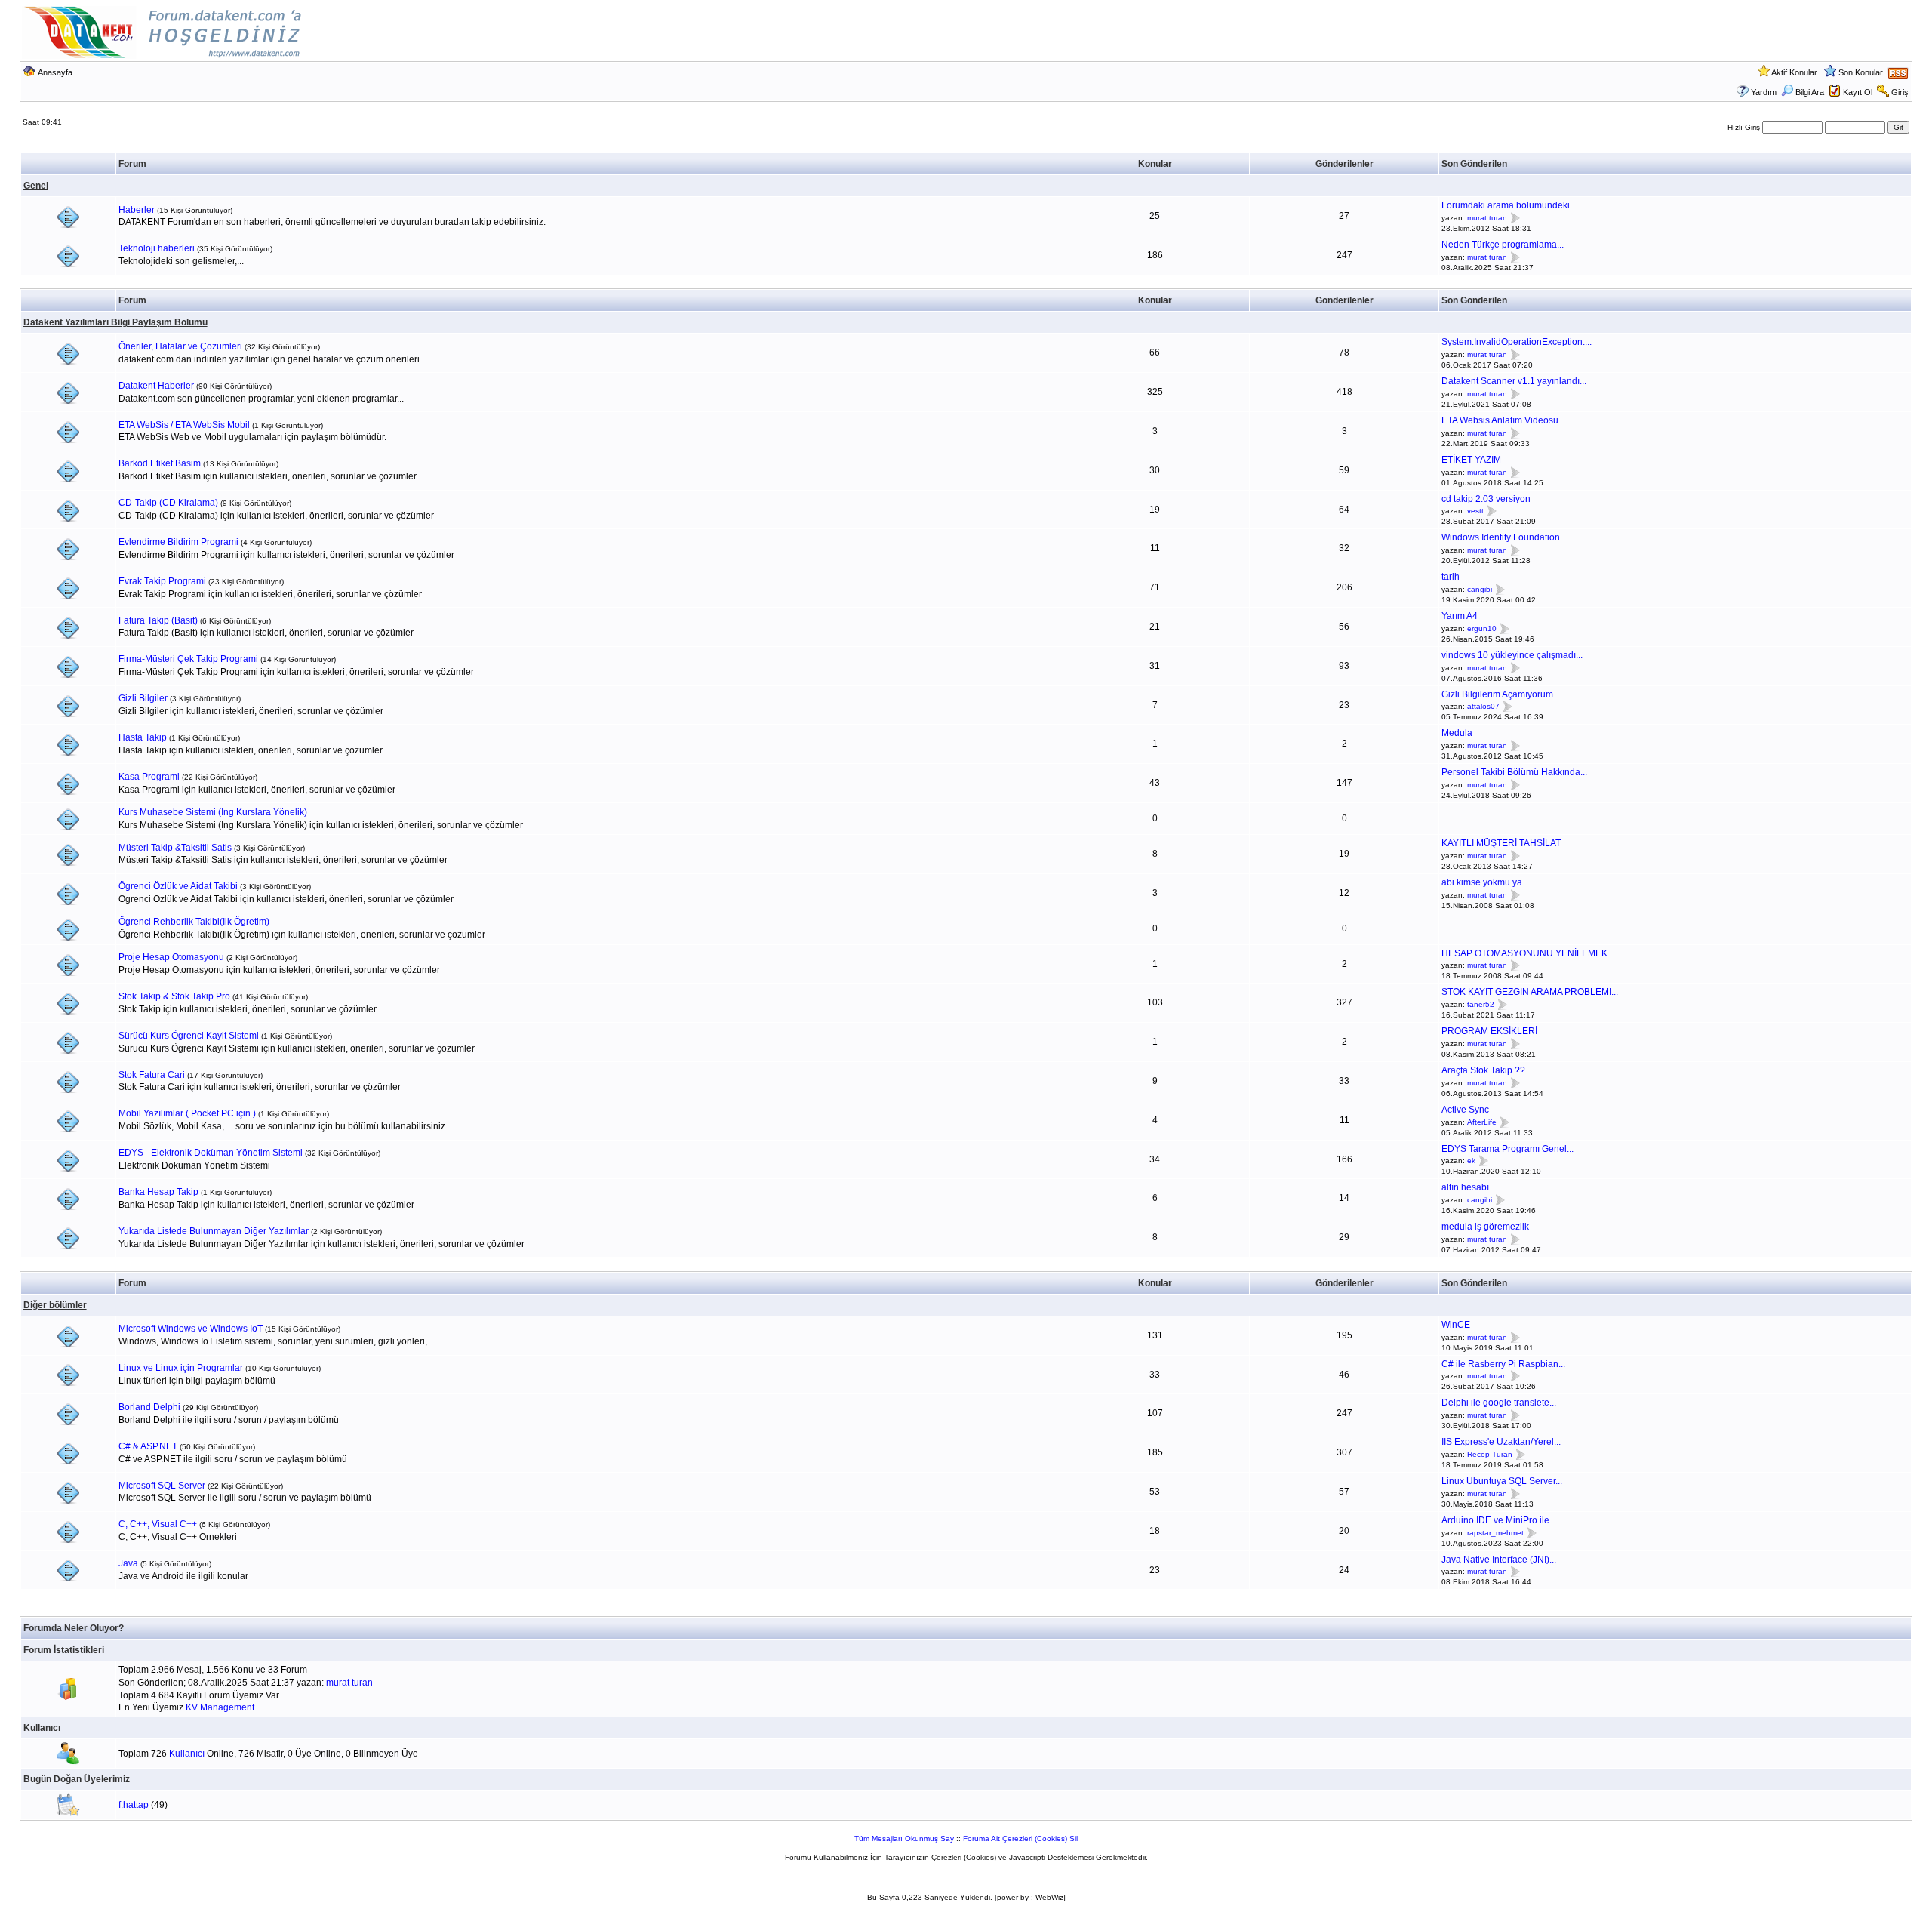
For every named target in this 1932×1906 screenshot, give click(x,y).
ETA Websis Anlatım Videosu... (1503, 420)
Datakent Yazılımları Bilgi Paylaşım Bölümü (115, 322)
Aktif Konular (1794, 72)
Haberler (137, 210)
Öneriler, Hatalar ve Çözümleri (180, 346)
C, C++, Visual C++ (158, 1524)
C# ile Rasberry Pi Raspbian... (1503, 1364)
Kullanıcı (42, 1728)
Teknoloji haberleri (157, 248)
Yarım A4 (1460, 616)
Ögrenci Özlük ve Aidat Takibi (178, 886)
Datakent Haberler (156, 386)
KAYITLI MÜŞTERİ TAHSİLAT (1501, 843)
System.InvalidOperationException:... (1517, 342)
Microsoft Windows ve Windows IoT (191, 1329)
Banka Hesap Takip (158, 1192)
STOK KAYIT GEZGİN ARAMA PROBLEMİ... (1530, 992)
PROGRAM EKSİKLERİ (1489, 1031)
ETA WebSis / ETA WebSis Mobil (184, 425)
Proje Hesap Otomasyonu (171, 957)
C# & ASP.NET (148, 1446)
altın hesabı (1465, 1187)
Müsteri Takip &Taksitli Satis (175, 848)
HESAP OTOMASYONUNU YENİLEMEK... (1528, 953)
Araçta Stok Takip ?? (1483, 1070)
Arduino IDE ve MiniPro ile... (1499, 1520)
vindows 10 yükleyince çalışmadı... (1512, 655)
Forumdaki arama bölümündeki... (1509, 205)
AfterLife (1482, 1122)
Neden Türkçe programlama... (1503, 245)
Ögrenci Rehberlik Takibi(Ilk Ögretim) (194, 922)
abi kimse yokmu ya (1482, 882)
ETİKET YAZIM (1471, 460)
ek (1471, 1161)
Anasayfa (55, 72)
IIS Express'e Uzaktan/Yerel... (1501, 1442)
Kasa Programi (149, 777)
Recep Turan (1490, 1454)
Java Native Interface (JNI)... (1499, 1560)
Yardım (1764, 92)
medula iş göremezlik (1485, 1227)
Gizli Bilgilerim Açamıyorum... (1501, 694)
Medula (1457, 733)
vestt (1475, 511)
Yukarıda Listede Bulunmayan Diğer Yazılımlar (214, 1231)
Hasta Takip (143, 737)
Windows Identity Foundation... (1504, 537)
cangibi (1480, 589)
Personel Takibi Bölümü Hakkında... (1514, 772)
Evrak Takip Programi (162, 581)
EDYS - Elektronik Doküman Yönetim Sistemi (211, 1153)
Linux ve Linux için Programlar (181, 1368)
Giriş (1900, 92)
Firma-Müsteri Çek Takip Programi (188, 659)
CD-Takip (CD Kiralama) (168, 503)
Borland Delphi (149, 1407)
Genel (36, 186)
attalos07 (1483, 707)
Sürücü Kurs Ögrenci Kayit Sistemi (189, 1036)
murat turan (1487, 218)
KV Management (220, 1707)
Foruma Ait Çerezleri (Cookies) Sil (1020, 1838)
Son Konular (1861, 72)
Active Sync (1465, 1110)
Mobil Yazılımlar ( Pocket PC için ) (187, 1113)
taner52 (1481, 1004)
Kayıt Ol (1858, 92)
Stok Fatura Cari (152, 1075)
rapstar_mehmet (1495, 1533)
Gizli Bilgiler (143, 698)
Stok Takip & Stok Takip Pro (174, 996)
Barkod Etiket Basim (160, 463)
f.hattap (134, 1805)
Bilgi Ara (1810, 92)
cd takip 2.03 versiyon (1486, 499)
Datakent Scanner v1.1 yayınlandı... (1514, 381)
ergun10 (1482, 628)
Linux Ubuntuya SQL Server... (1502, 1481)
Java (128, 1563)
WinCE (1456, 1325)
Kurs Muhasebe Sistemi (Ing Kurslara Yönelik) (213, 812)
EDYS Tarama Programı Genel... (1507, 1149)
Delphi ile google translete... (1499, 1403)
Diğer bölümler (55, 1305)
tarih (1451, 577)
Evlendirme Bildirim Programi (178, 542)
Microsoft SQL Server (162, 1486)
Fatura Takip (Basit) (158, 620)
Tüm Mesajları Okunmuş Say (904, 1838)
